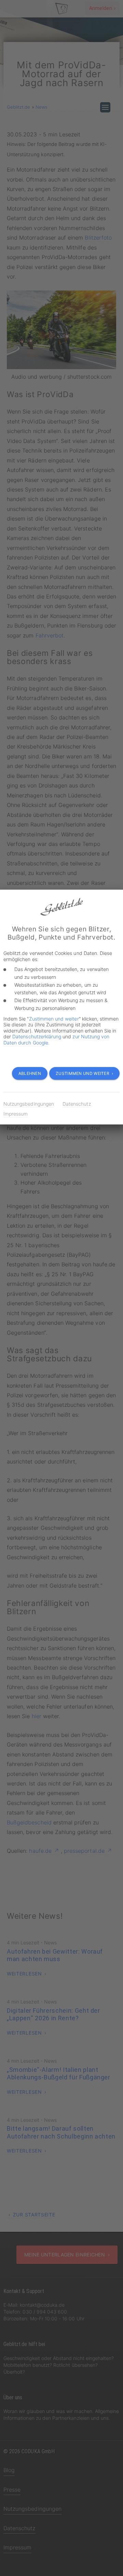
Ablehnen (30, 1073)
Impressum (16, 1114)
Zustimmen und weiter (54, 1019)
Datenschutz (77, 1104)
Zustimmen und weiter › (84, 1073)
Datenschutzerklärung (37, 1036)
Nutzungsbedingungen (29, 1104)
